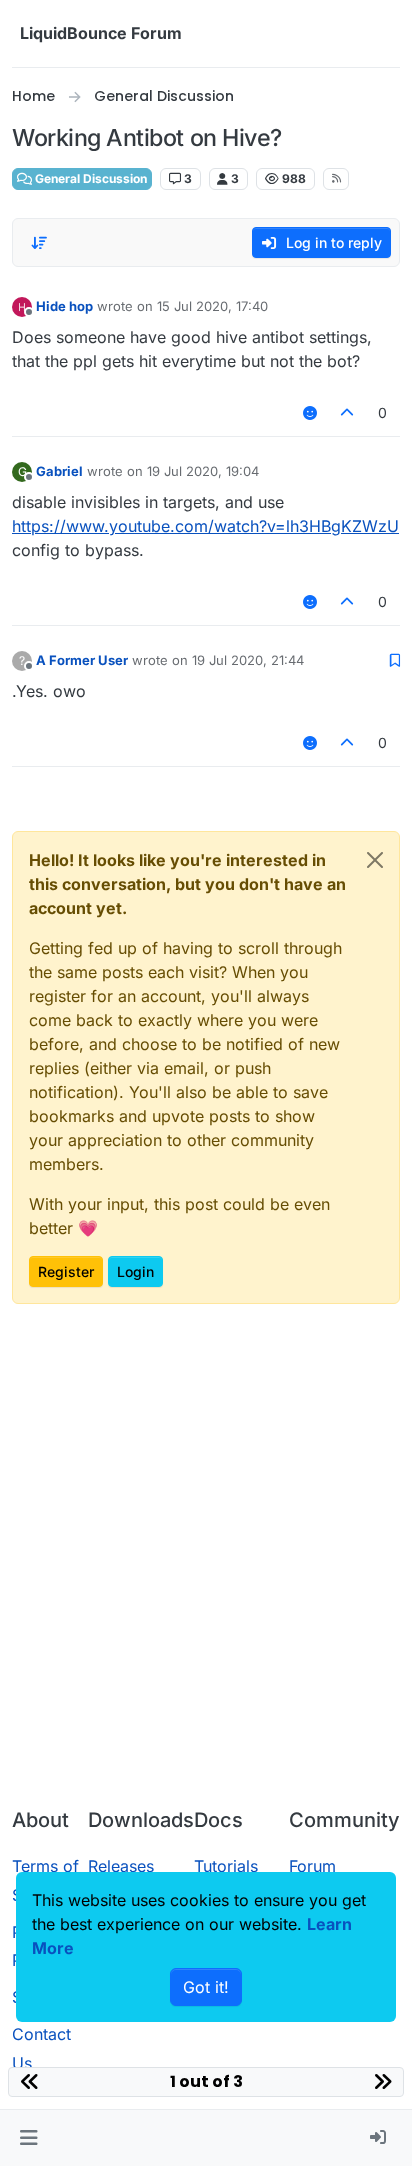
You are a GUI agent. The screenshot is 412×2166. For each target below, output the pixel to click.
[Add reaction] (310, 412)
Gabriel (59, 471)
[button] (28, 2138)
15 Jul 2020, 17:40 (212, 306)
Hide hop (64, 306)
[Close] (375, 860)
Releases (121, 1866)
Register (66, 1271)
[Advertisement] (206, 1576)
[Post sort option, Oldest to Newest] (39, 243)
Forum (312, 1866)
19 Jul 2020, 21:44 (248, 660)
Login (135, 1271)
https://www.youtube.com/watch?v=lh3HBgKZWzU (205, 526)
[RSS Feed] (336, 179)
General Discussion (89, 178)
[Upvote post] (348, 412)
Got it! (206, 1987)
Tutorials (226, 1866)
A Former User (82, 660)
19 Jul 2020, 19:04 (203, 471)
